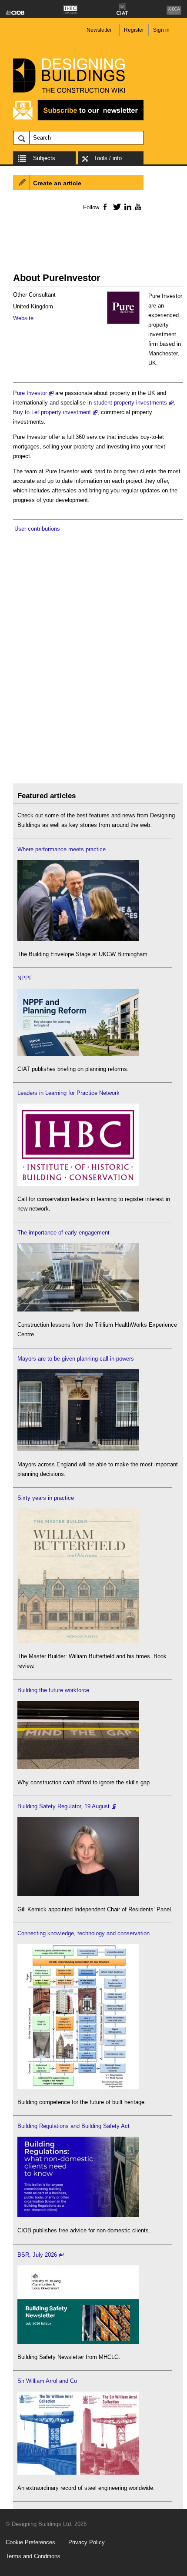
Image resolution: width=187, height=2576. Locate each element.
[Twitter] (115, 207)
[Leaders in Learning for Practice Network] (78, 1184)
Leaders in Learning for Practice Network (68, 1093)
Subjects (44, 158)
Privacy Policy (87, 2542)
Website (23, 318)
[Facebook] (105, 207)
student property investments (130, 403)
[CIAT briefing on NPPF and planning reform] (78, 1054)
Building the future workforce (53, 1690)
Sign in (161, 30)
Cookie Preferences (30, 2542)
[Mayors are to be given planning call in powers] (78, 1449)
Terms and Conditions (33, 2556)
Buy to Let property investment (52, 412)
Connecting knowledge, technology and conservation (83, 1933)
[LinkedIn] (126, 207)
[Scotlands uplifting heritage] (78, 2473)
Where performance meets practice (62, 849)
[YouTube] (137, 207)
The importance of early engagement (63, 1233)
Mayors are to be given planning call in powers (76, 1359)
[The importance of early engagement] (78, 1310)
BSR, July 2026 (37, 2255)
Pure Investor (30, 393)
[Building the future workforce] (78, 1767)
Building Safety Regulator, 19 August (63, 1806)
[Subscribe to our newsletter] (78, 119)
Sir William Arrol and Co (47, 2381)
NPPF (25, 978)
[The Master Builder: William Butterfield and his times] (78, 1641)
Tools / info (108, 158)
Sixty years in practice (46, 1498)
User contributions (37, 529)
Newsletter (99, 30)
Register (134, 30)
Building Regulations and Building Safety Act (73, 2126)
